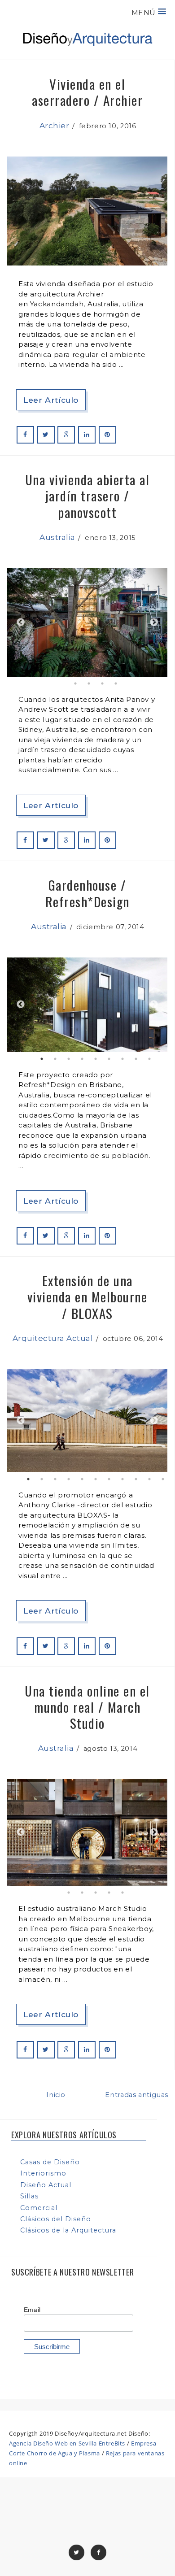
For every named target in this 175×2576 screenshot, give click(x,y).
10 (149, 673)
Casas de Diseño (50, 2162)
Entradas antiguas (137, 2095)
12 (75, 683)
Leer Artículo (51, 400)
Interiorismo (43, 2173)
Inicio (56, 2095)
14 (102, 683)
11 (163, 673)
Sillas (29, 2196)
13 (89, 683)
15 (116, 683)
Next (154, 622)
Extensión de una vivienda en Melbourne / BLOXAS (87, 1297)
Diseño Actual (46, 2185)
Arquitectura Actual (53, 1338)
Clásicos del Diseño (56, 2219)
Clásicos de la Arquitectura (68, 2230)
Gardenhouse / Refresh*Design (87, 893)
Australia (57, 537)
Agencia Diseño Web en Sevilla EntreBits (67, 2443)
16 (122, 1893)
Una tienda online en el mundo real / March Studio (87, 1707)
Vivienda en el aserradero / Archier (87, 92)
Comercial (39, 2208)
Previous (21, 622)
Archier (55, 126)
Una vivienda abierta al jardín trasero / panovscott (87, 496)
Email (32, 2310)
